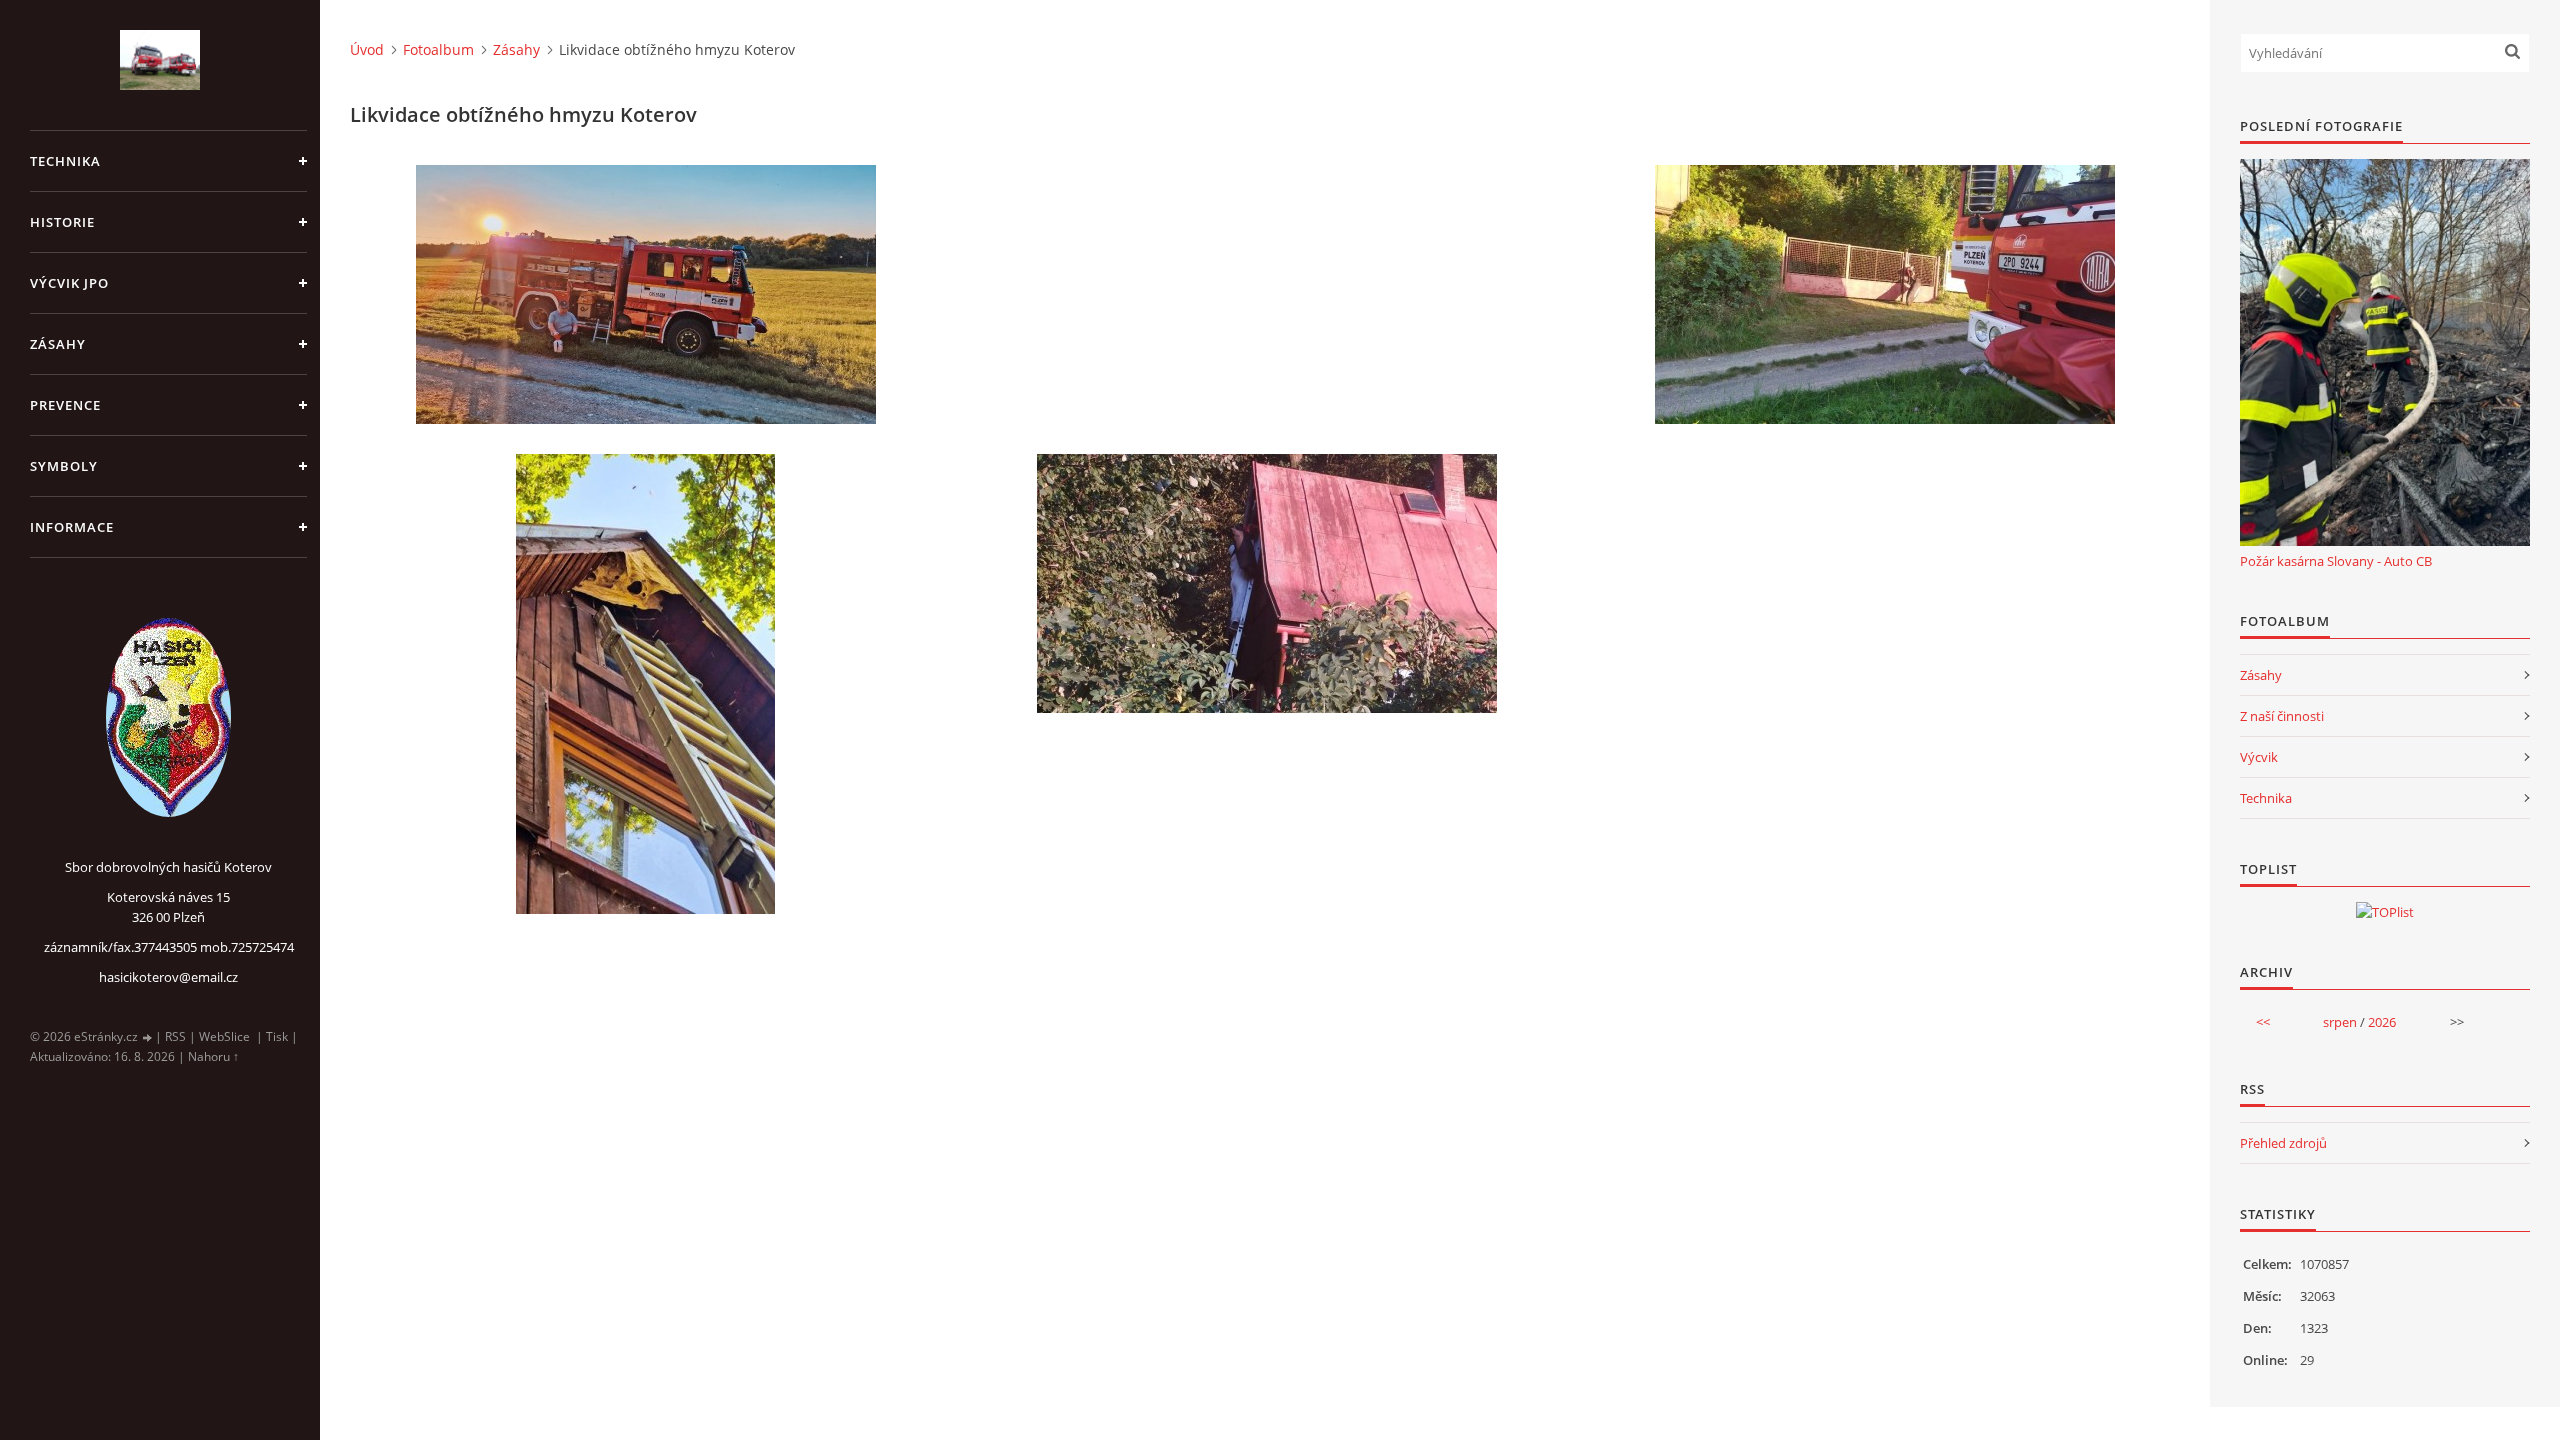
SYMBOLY (64, 466)
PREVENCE (65, 405)
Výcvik (2259, 757)
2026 (2382, 1022)
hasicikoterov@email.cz (168, 977)
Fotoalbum (438, 49)
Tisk (277, 1036)
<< (2263, 1022)
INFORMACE (72, 527)
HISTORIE (62, 222)
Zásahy (516, 49)
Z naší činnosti (2282, 716)
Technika (2266, 798)
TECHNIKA (65, 161)
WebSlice (224, 1036)
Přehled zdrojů (2283, 1143)
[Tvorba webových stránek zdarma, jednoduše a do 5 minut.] (148, 1037)
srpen (2340, 1022)
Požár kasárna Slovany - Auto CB (2336, 561)
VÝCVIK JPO (69, 283)
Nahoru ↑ (213, 1056)
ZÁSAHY (58, 344)
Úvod (367, 49)
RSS (175, 1036)
